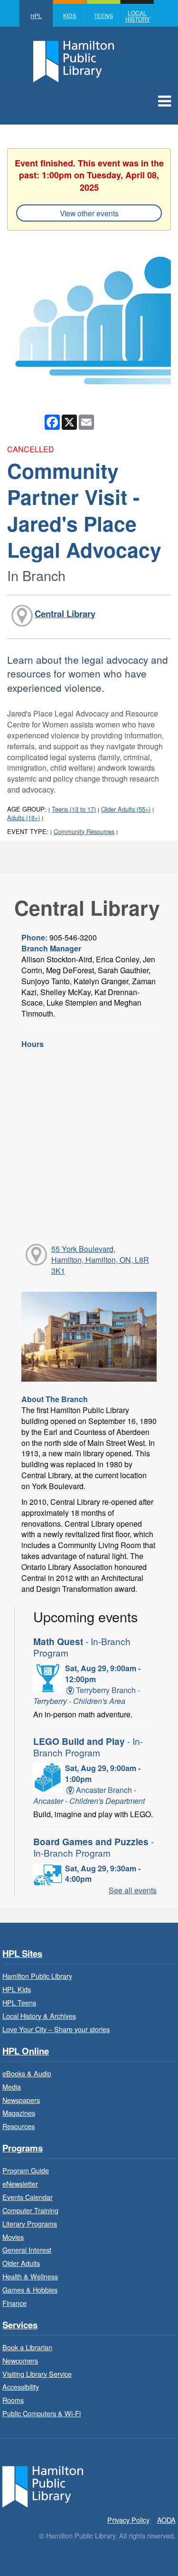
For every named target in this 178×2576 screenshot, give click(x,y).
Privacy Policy (128, 2520)
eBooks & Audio (27, 2073)
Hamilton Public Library (37, 1976)
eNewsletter (20, 2184)
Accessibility (21, 2387)
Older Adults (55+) (126, 809)
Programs (23, 2148)
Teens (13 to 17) (74, 809)
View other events (89, 213)
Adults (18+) (23, 818)
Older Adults (21, 2263)
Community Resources (84, 831)
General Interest (27, 2250)
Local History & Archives (39, 2016)
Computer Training (30, 2210)
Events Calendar (28, 2197)
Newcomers (20, 2360)
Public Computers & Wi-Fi (42, 2413)
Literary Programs (30, 2223)
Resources (19, 2126)
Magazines (19, 2113)
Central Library (65, 614)
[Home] (43, 2485)
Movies (13, 2237)
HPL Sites (22, 1954)
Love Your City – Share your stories (56, 2029)
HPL (36, 15)
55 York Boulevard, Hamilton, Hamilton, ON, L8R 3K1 (100, 1260)
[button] (164, 100)
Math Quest (82, 1647)
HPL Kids (17, 1989)
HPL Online (26, 2051)
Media (12, 2087)
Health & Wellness (30, 2276)
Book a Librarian (27, 2347)
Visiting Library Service (37, 2374)
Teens (103, 15)
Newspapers (21, 2100)
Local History (138, 16)
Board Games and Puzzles (94, 1847)
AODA (166, 2520)
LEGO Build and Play (88, 1747)
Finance (14, 2303)
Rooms (13, 2400)
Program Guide (26, 2170)
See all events (133, 1890)
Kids (70, 15)
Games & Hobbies (30, 2290)
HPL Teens (19, 2002)
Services (20, 2325)
